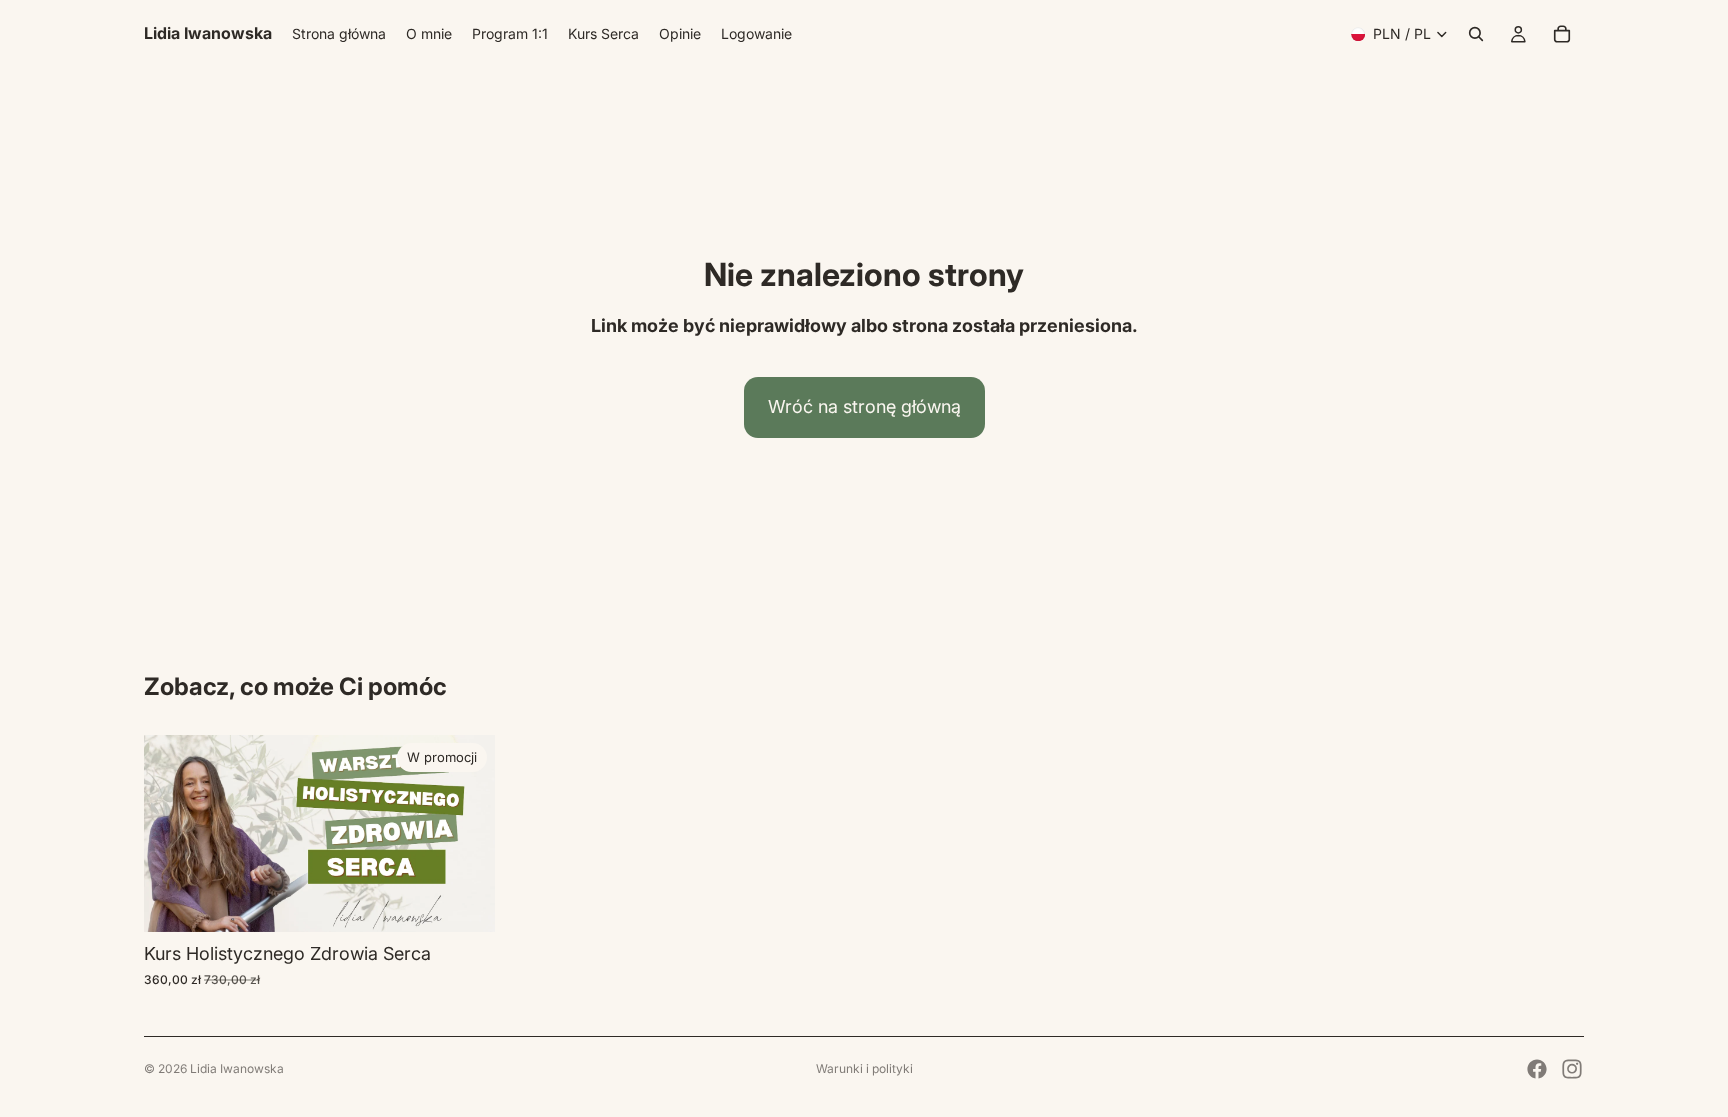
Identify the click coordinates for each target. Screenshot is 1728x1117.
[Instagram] (1572, 1069)
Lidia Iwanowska (237, 1068)
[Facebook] (1537, 1069)
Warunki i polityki (864, 1068)
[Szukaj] (1476, 34)
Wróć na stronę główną (864, 406)
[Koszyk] (1562, 34)
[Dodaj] (464, 902)
